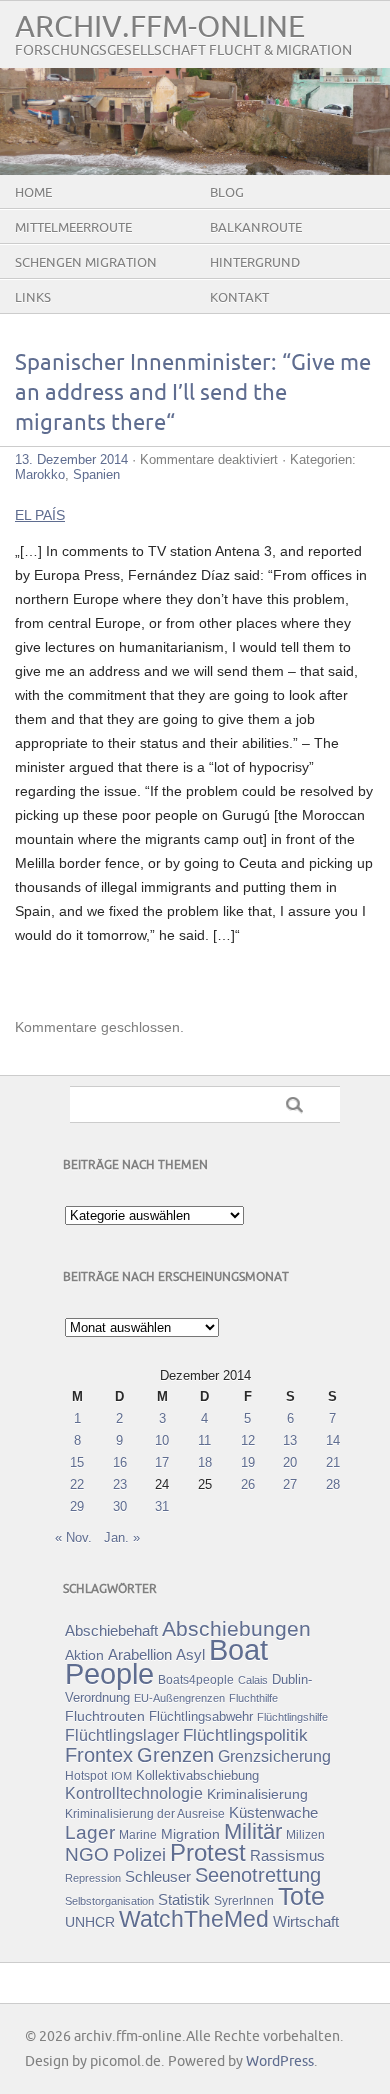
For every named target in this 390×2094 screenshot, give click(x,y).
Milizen (305, 1834)
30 (120, 1506)
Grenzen (175, 1755)
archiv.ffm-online (160, 27)
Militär (253, 1831)
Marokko (40, 474)
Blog (227, 193)
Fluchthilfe (253, 1698)
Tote (301, 1896)
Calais (253, 1680)
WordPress (280, 2061)
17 (162, 1462)
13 (290, 1440)
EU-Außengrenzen (179, 1698)
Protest (208, 1852)
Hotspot (86, 1776)
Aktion (84, 1655)
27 (290, 1484)
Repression (93, 1878)
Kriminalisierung (257, 1794)
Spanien (96, 474)
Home (33, 193)
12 (248, 1440)
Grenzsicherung (274, 1756)
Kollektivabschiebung (197, 1775)
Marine (138, 1834)
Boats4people (196, 1680)
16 (120, 1462)
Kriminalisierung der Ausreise (145, 1814)
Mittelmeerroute (73, 228)
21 (333, 1462)
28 (333, 1484)
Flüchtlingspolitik (245, 1735)
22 (77, 1484)
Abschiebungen (236, 1628)
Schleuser (158, 1876)
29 (77, 1506)
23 (120, 1484)
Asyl (190, 1654)
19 (248, 1462)
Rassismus (287, 1856)
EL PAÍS (40, 515)
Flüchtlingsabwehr (201, 1716)
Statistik (184, 1899)
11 (204, 1440)
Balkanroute (256, 228)
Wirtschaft (306, 1922)
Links (33, 298)
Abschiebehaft (111, 1631)
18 (205, 1462)
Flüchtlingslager (122, 1735)
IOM (121, 1776)
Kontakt (239, 298)
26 (248, 1484)
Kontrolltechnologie (134, 1793)
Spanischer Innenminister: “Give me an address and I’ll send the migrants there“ (193, 393)
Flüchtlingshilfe (292, 1717)
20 (290, 1462)
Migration (190, 1834)
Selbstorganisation (109, 1901)
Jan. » (122, 1537)
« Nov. (73, 1537)
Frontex (99, 1755)
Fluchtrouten (105, 1716)
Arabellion (140, 1655)
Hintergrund (255, 263)
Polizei (139, 1855)
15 (77, 1462)
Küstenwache (273, 1812)
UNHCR (90, 1922)
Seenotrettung (258, 1874)
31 (162, 1506)
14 (333, 1440)
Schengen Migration (86, 263)
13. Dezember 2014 (71, 459)
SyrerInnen (244, 1901)
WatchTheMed (194, 1919)
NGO (87, 1854)
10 (162, 1440)
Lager (90, 1832)
